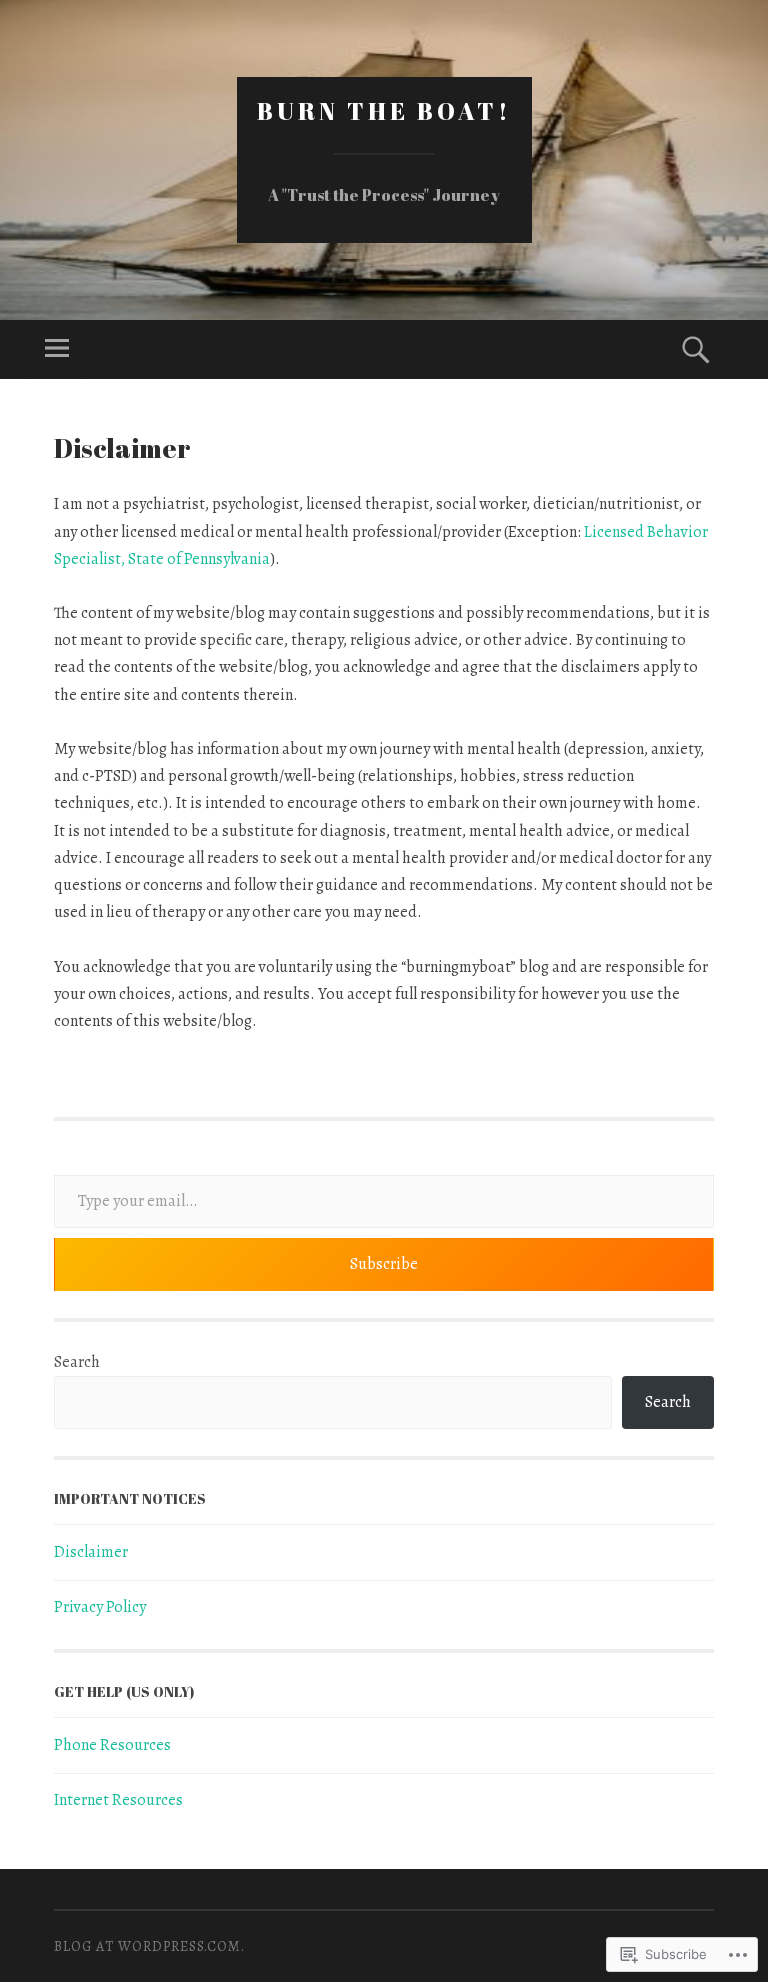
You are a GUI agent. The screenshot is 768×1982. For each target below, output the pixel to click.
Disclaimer (91, 1552)
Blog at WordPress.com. (149, 1946)
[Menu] (57, 349)
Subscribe (384, 1264)
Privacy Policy (100, 1607)
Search (77, 1362)
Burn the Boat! (384, 111)
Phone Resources (112, 1745)
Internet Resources (118, 1800)
